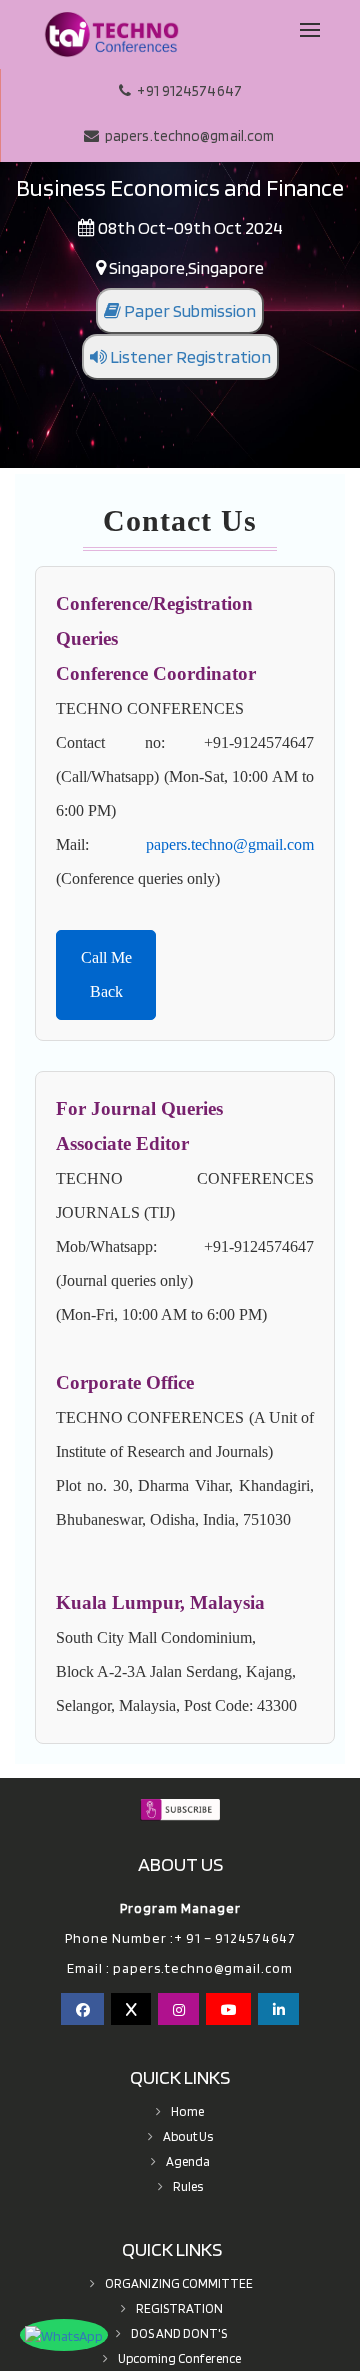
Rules (188, 2186)
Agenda (188, 2161)
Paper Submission (188, 310)
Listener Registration (189, 356)
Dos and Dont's (179, 2333)
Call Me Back (106, 974)
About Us (188, 2136)
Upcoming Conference (179, 2358)
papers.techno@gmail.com (230, 844)
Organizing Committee (179, 2283)
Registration (179, 2308)
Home (187, 2111)
